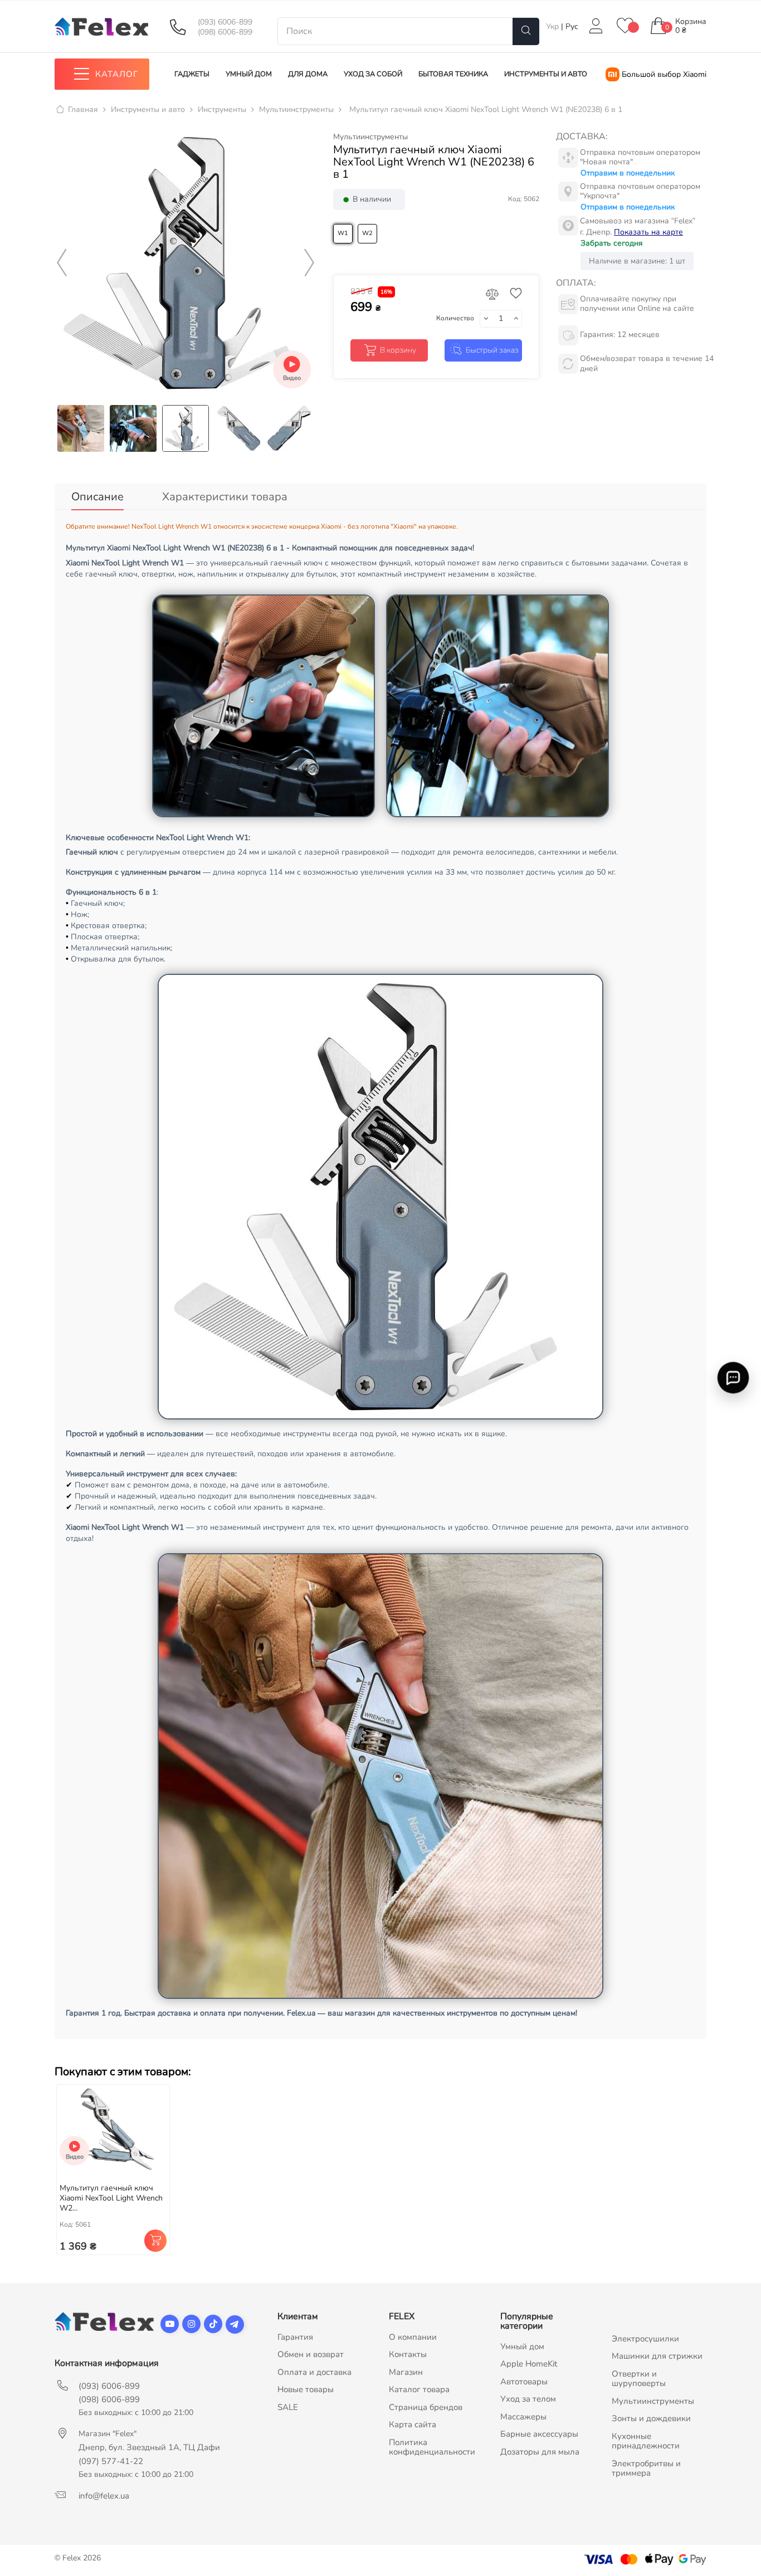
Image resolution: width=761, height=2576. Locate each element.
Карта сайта (413, 2424)
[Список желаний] (625, 26)
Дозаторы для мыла (540, 2452)
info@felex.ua (104, 2496)
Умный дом (522, 2346)
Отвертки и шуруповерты (639, 2379)
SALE (288, 2407)
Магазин (406, 2372)
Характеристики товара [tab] (225, 497)
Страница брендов (426, 2407)
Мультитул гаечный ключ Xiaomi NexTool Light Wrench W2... (111, 2198)
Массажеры (523, 2417)
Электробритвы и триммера (646, 2468)
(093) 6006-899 (225, 22)
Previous (62, 263)
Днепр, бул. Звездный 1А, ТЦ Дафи (149, 2447)
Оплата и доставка (314, 2372)
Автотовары (524, 2382)
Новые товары (306, 2389)
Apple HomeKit (529, 2364)
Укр (553, 26)
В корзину (398, 350)
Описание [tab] (97, 497)
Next (309, 263)
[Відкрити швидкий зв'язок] (733, 1378)
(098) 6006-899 (225, 32)
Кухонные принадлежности (646, 2441)
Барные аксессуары (539, 2434)
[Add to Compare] (492, 295)
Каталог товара (419, 2389)
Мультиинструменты (370, 137)
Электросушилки (645, 2339)
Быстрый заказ (492, 350)
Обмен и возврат (311, 2354)
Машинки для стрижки (657, 2356)
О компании (413, 2337)
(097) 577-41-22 (111, 2461)
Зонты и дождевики (651, 2418)
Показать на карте (648, 232)
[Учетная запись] (596, 26)
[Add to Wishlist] (513, 294)
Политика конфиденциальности (432, 2447)
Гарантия (295, 2337)
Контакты (408, 2354)
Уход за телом (528, 2399)
